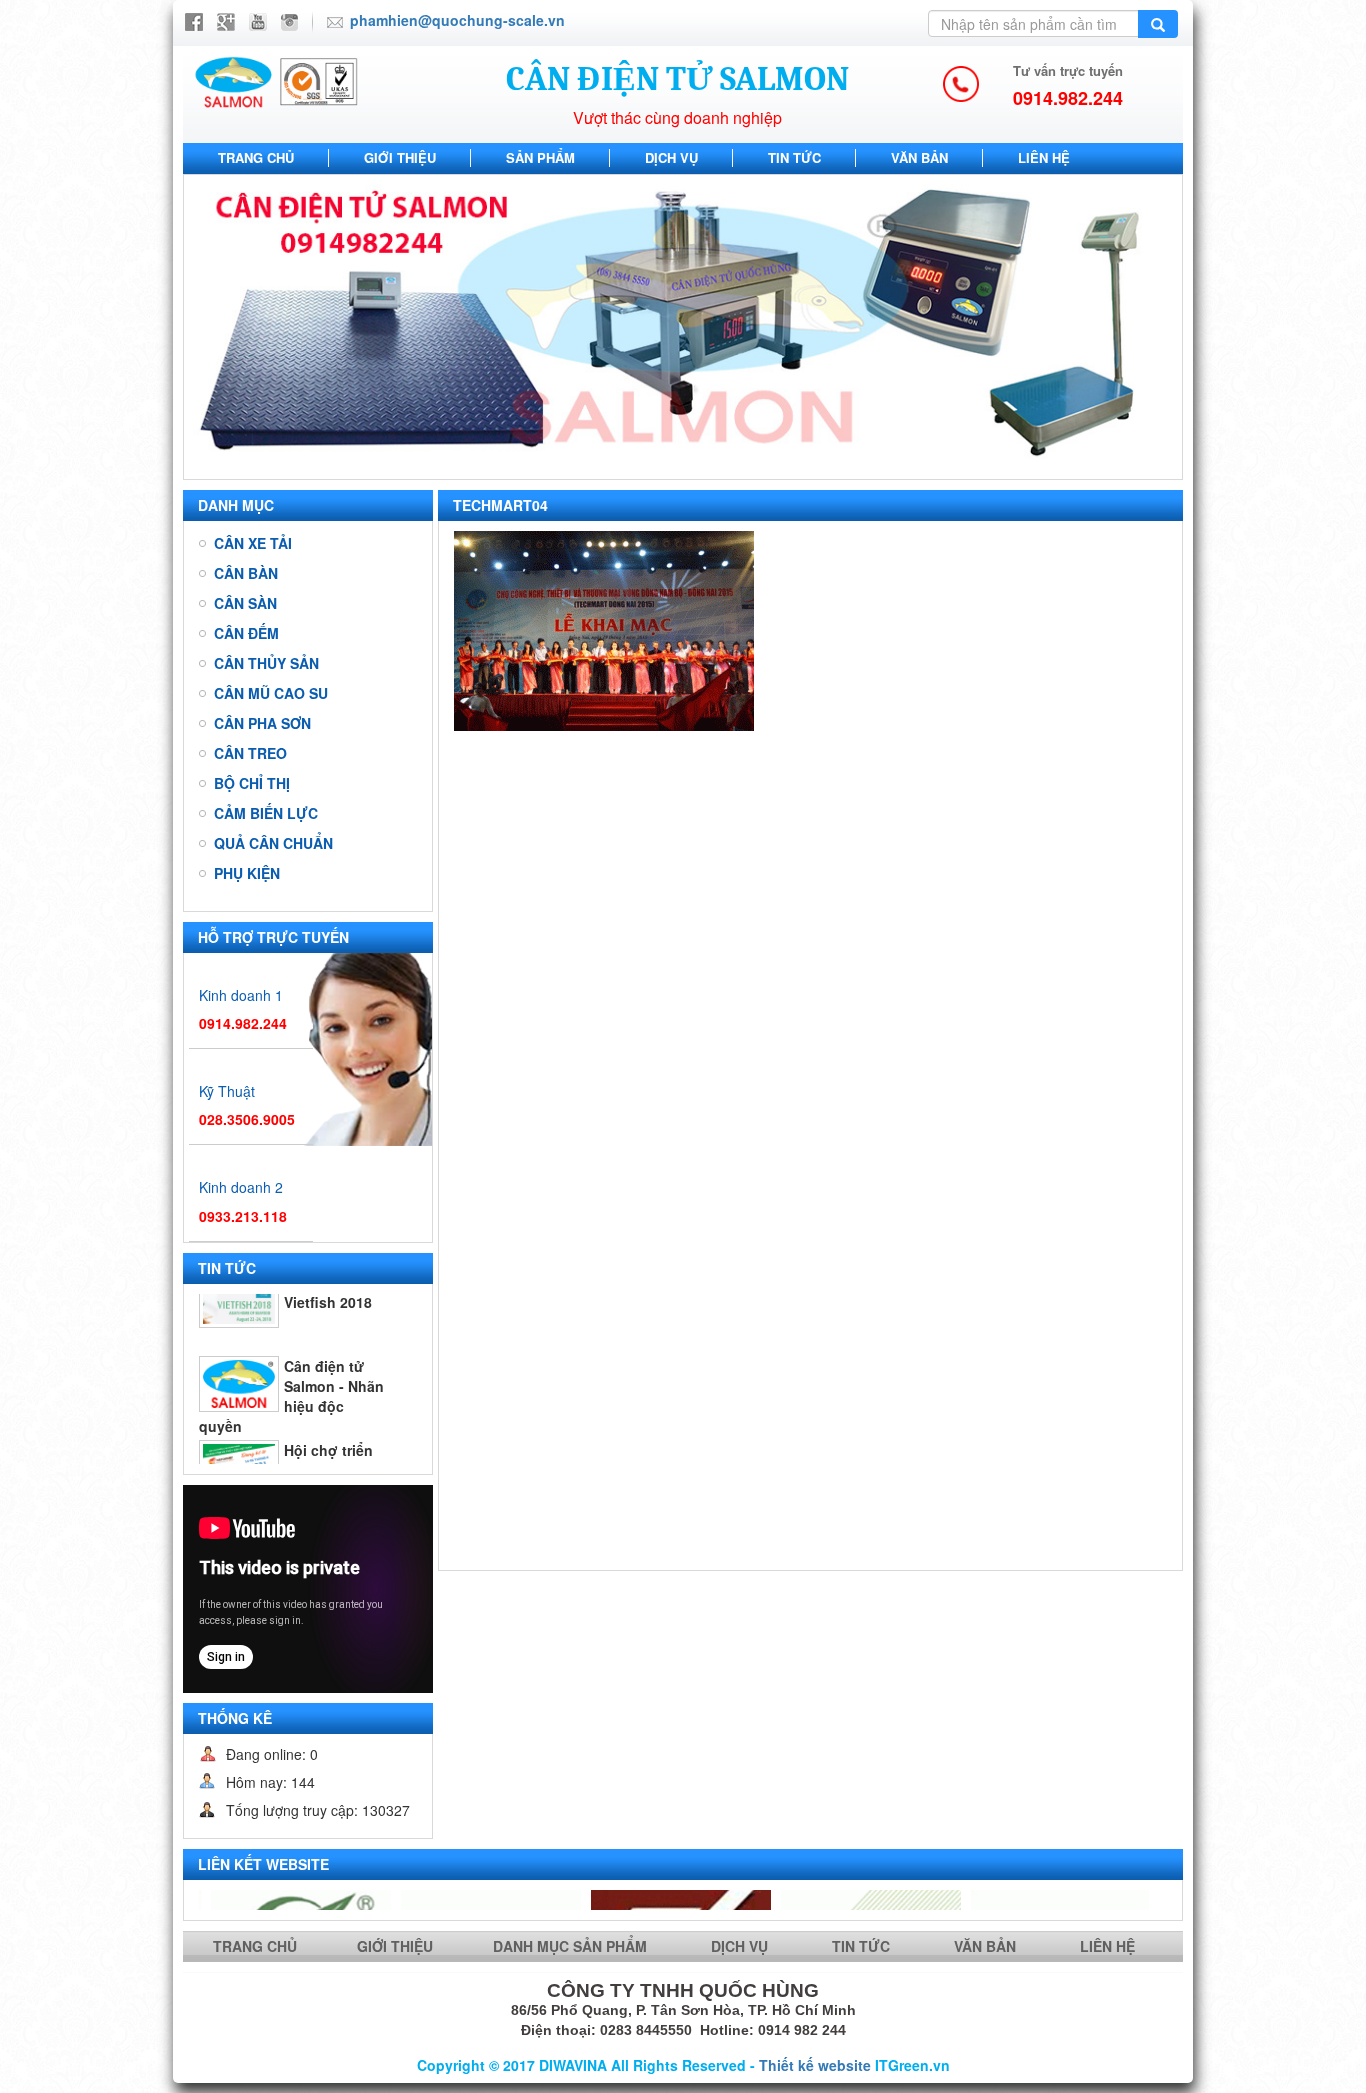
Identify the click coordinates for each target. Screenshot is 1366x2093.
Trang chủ (256, 157)
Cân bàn (246, 573)
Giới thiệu (400, 157)
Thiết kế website (815, 2065)
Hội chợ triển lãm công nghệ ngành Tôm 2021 (292, 1417)
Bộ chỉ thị (252, 783)
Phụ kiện (247, 873)
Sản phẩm (540, 157)
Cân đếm (246, 633)
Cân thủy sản (266, 663)
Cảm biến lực (266, 813)
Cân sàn (245, 603)
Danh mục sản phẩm (572, 1946)
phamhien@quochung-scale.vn (457, 20)
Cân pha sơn (262, 723)
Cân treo (250, 753)
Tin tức (794, 157)
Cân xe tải (253, 543)
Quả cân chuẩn (273, 843)
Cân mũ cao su (271, 693)
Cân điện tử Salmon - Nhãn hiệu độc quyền (291, 1333)
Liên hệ (1044, 157)
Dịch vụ (671, 157)
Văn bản (919, 157)
